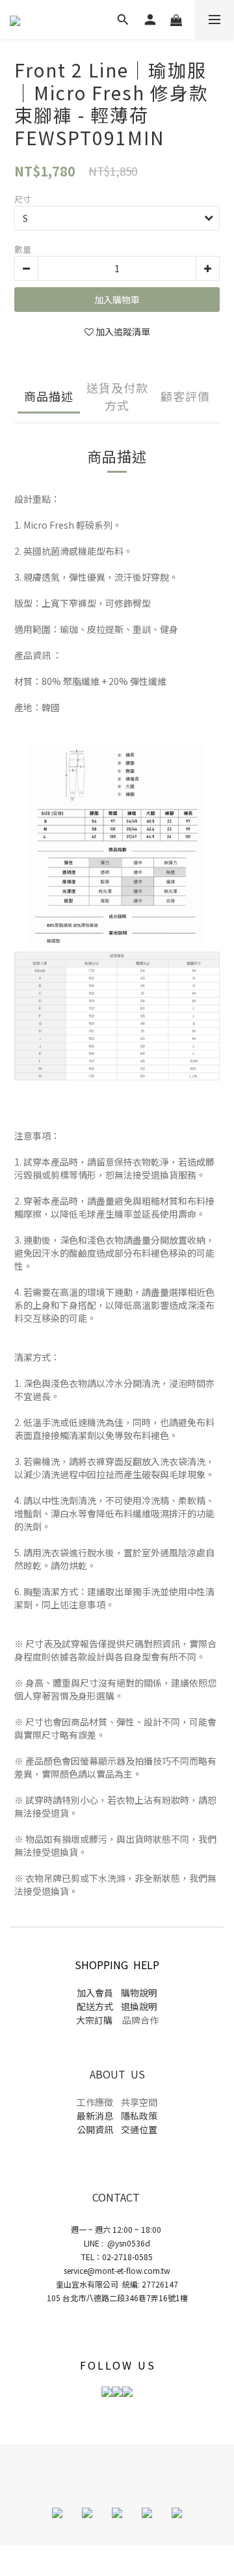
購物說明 (138, 1993)
